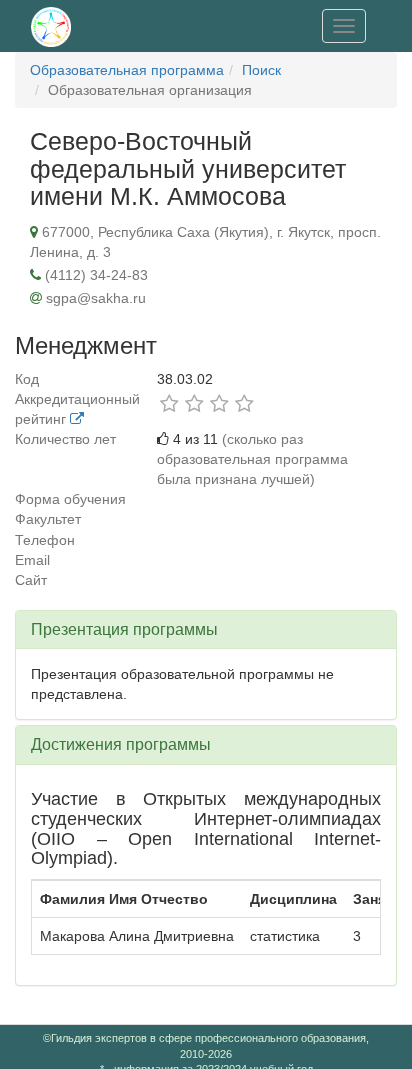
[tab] (206, 630)
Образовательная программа (127, 70)
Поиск (261, 70)
